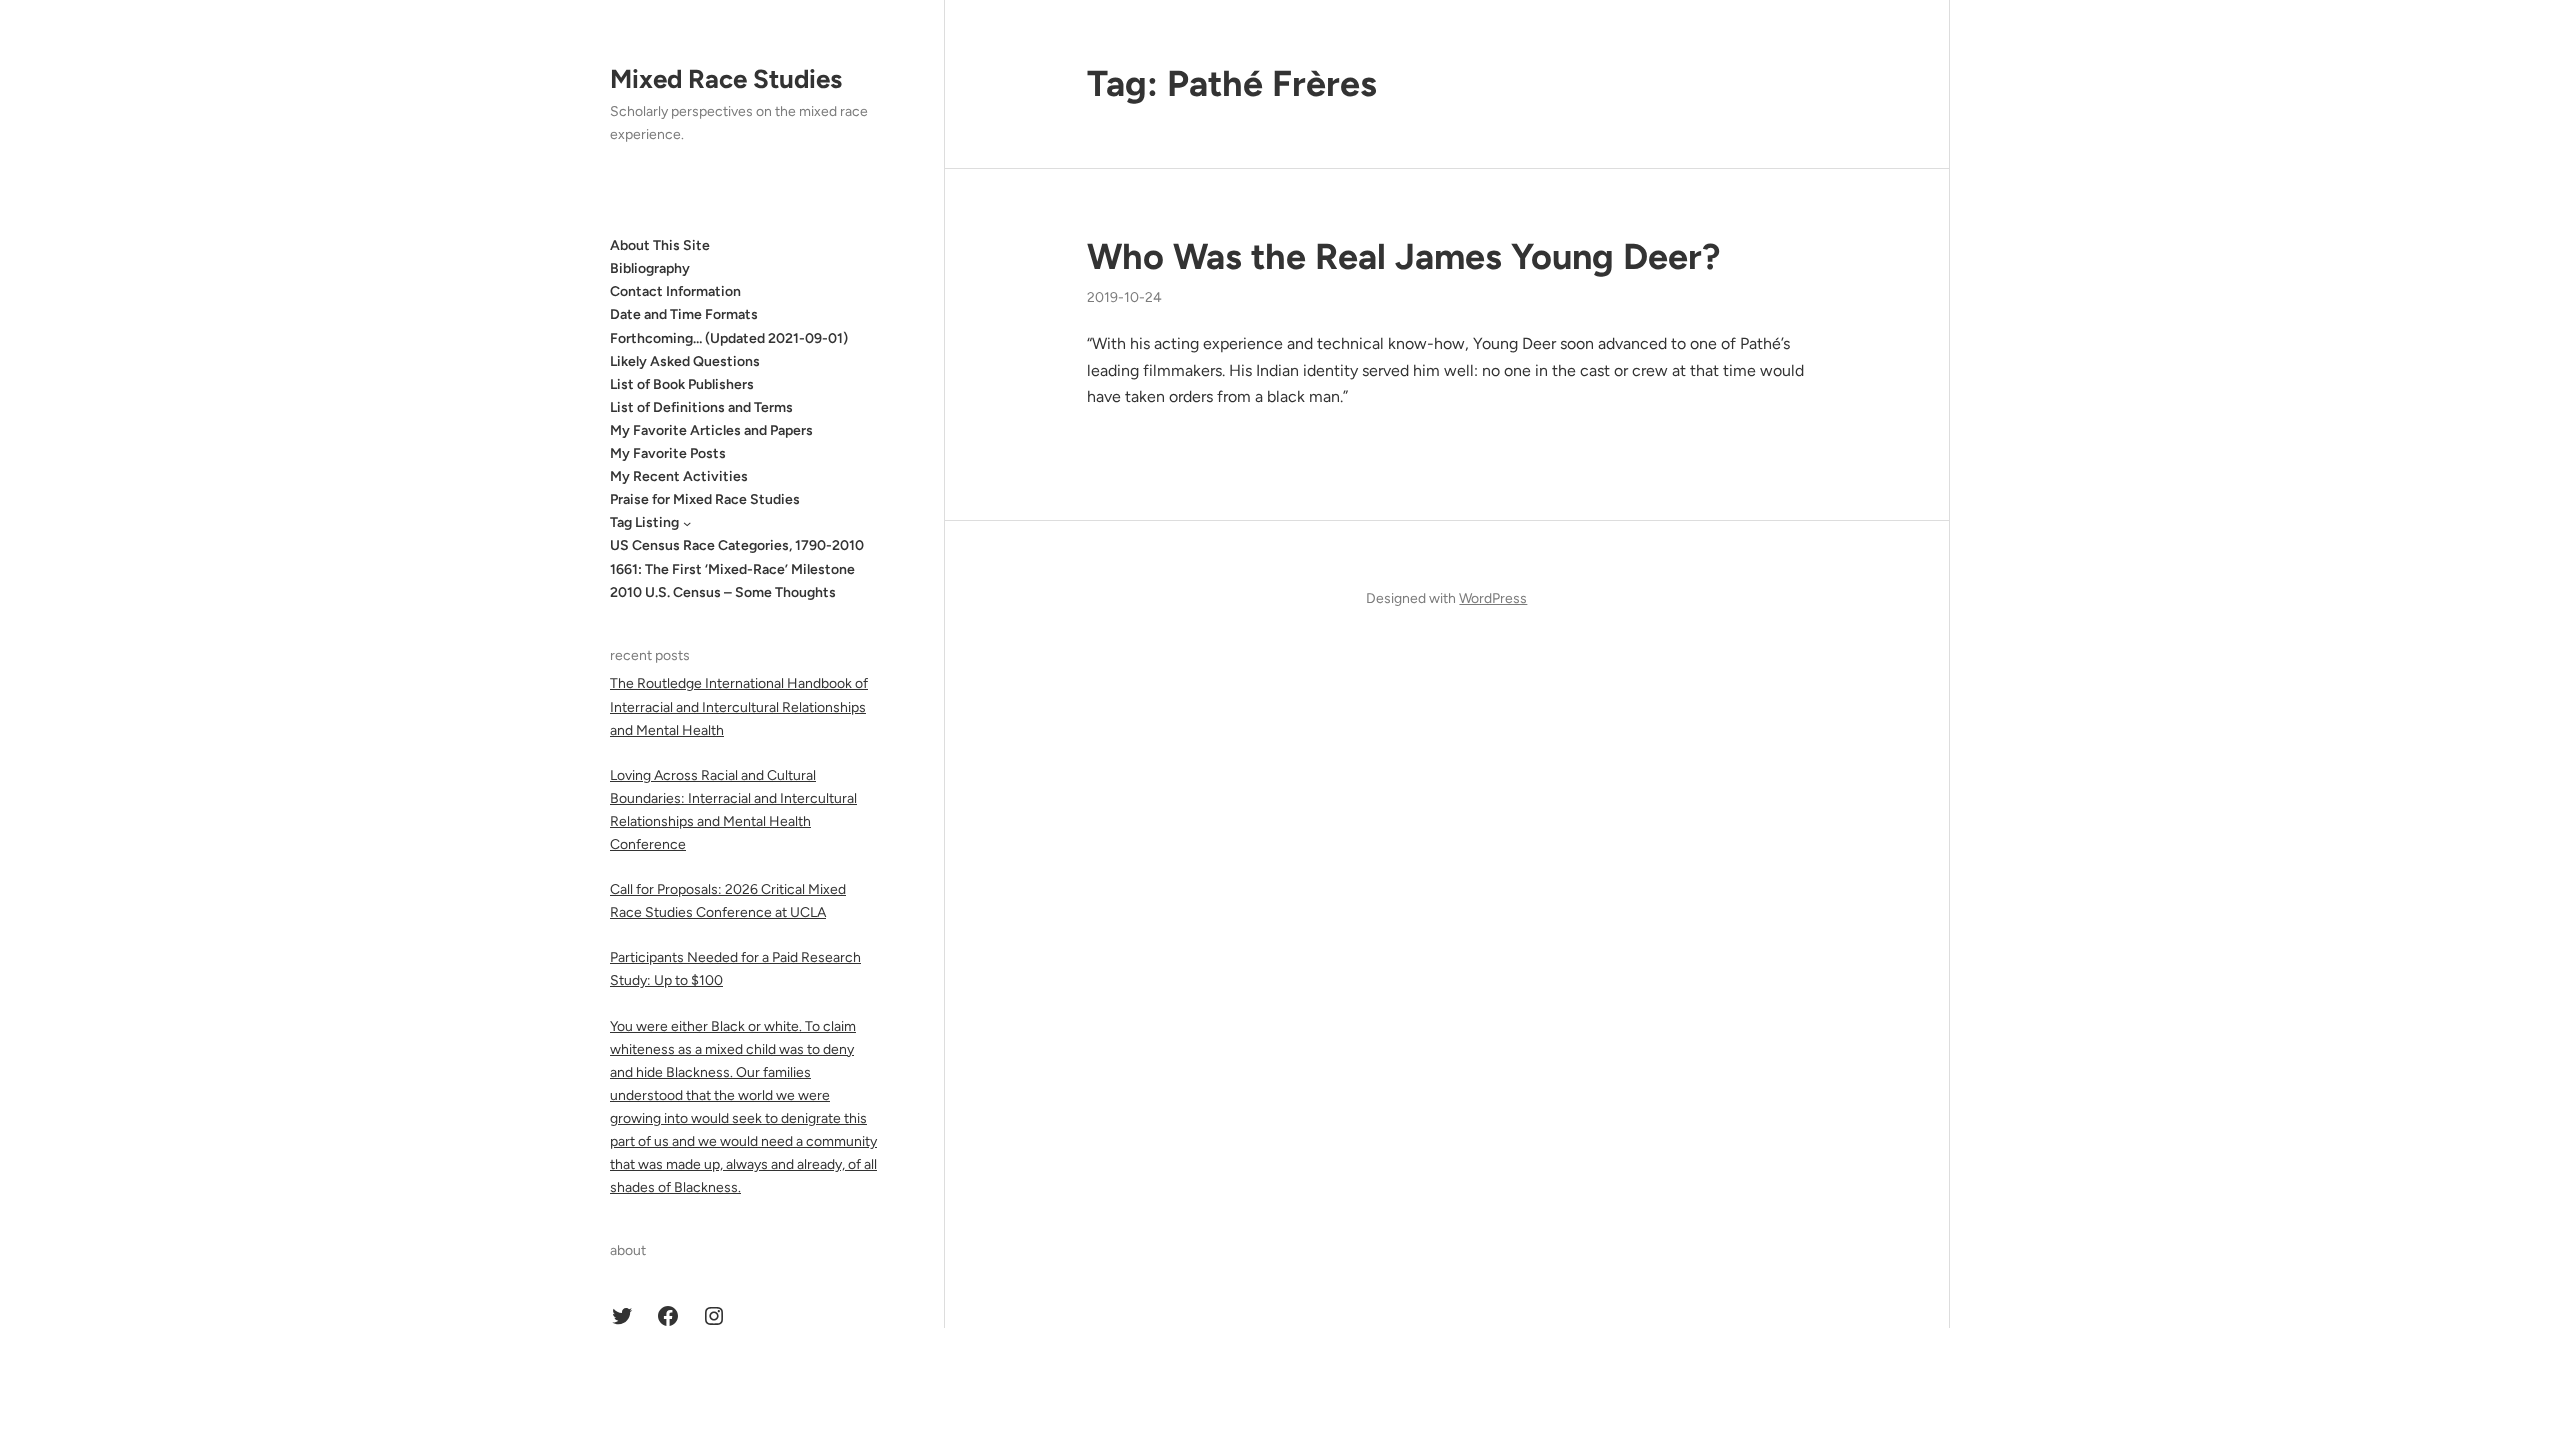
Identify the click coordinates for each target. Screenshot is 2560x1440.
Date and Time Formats (684, 314)
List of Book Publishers (682, 384)
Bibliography (650, 268)
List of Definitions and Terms (701, 407)
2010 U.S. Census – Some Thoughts (723, 592)
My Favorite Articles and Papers (711, 430)
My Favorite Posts (668, 453)
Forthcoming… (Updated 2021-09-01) (729, 338)
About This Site (660, 245)
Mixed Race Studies (726, 79)
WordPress (1493, 598)
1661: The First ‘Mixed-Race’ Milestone (732, 569)
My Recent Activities (679, 476)
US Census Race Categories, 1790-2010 (737, 545)
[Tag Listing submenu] (687, 523)
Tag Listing (644, 522)
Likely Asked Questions (685, 361)
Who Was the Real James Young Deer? (1403, 256)
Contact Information (675, 291)
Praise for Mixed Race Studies (705, 499)
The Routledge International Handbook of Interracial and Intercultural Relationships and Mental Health (739, 706)
